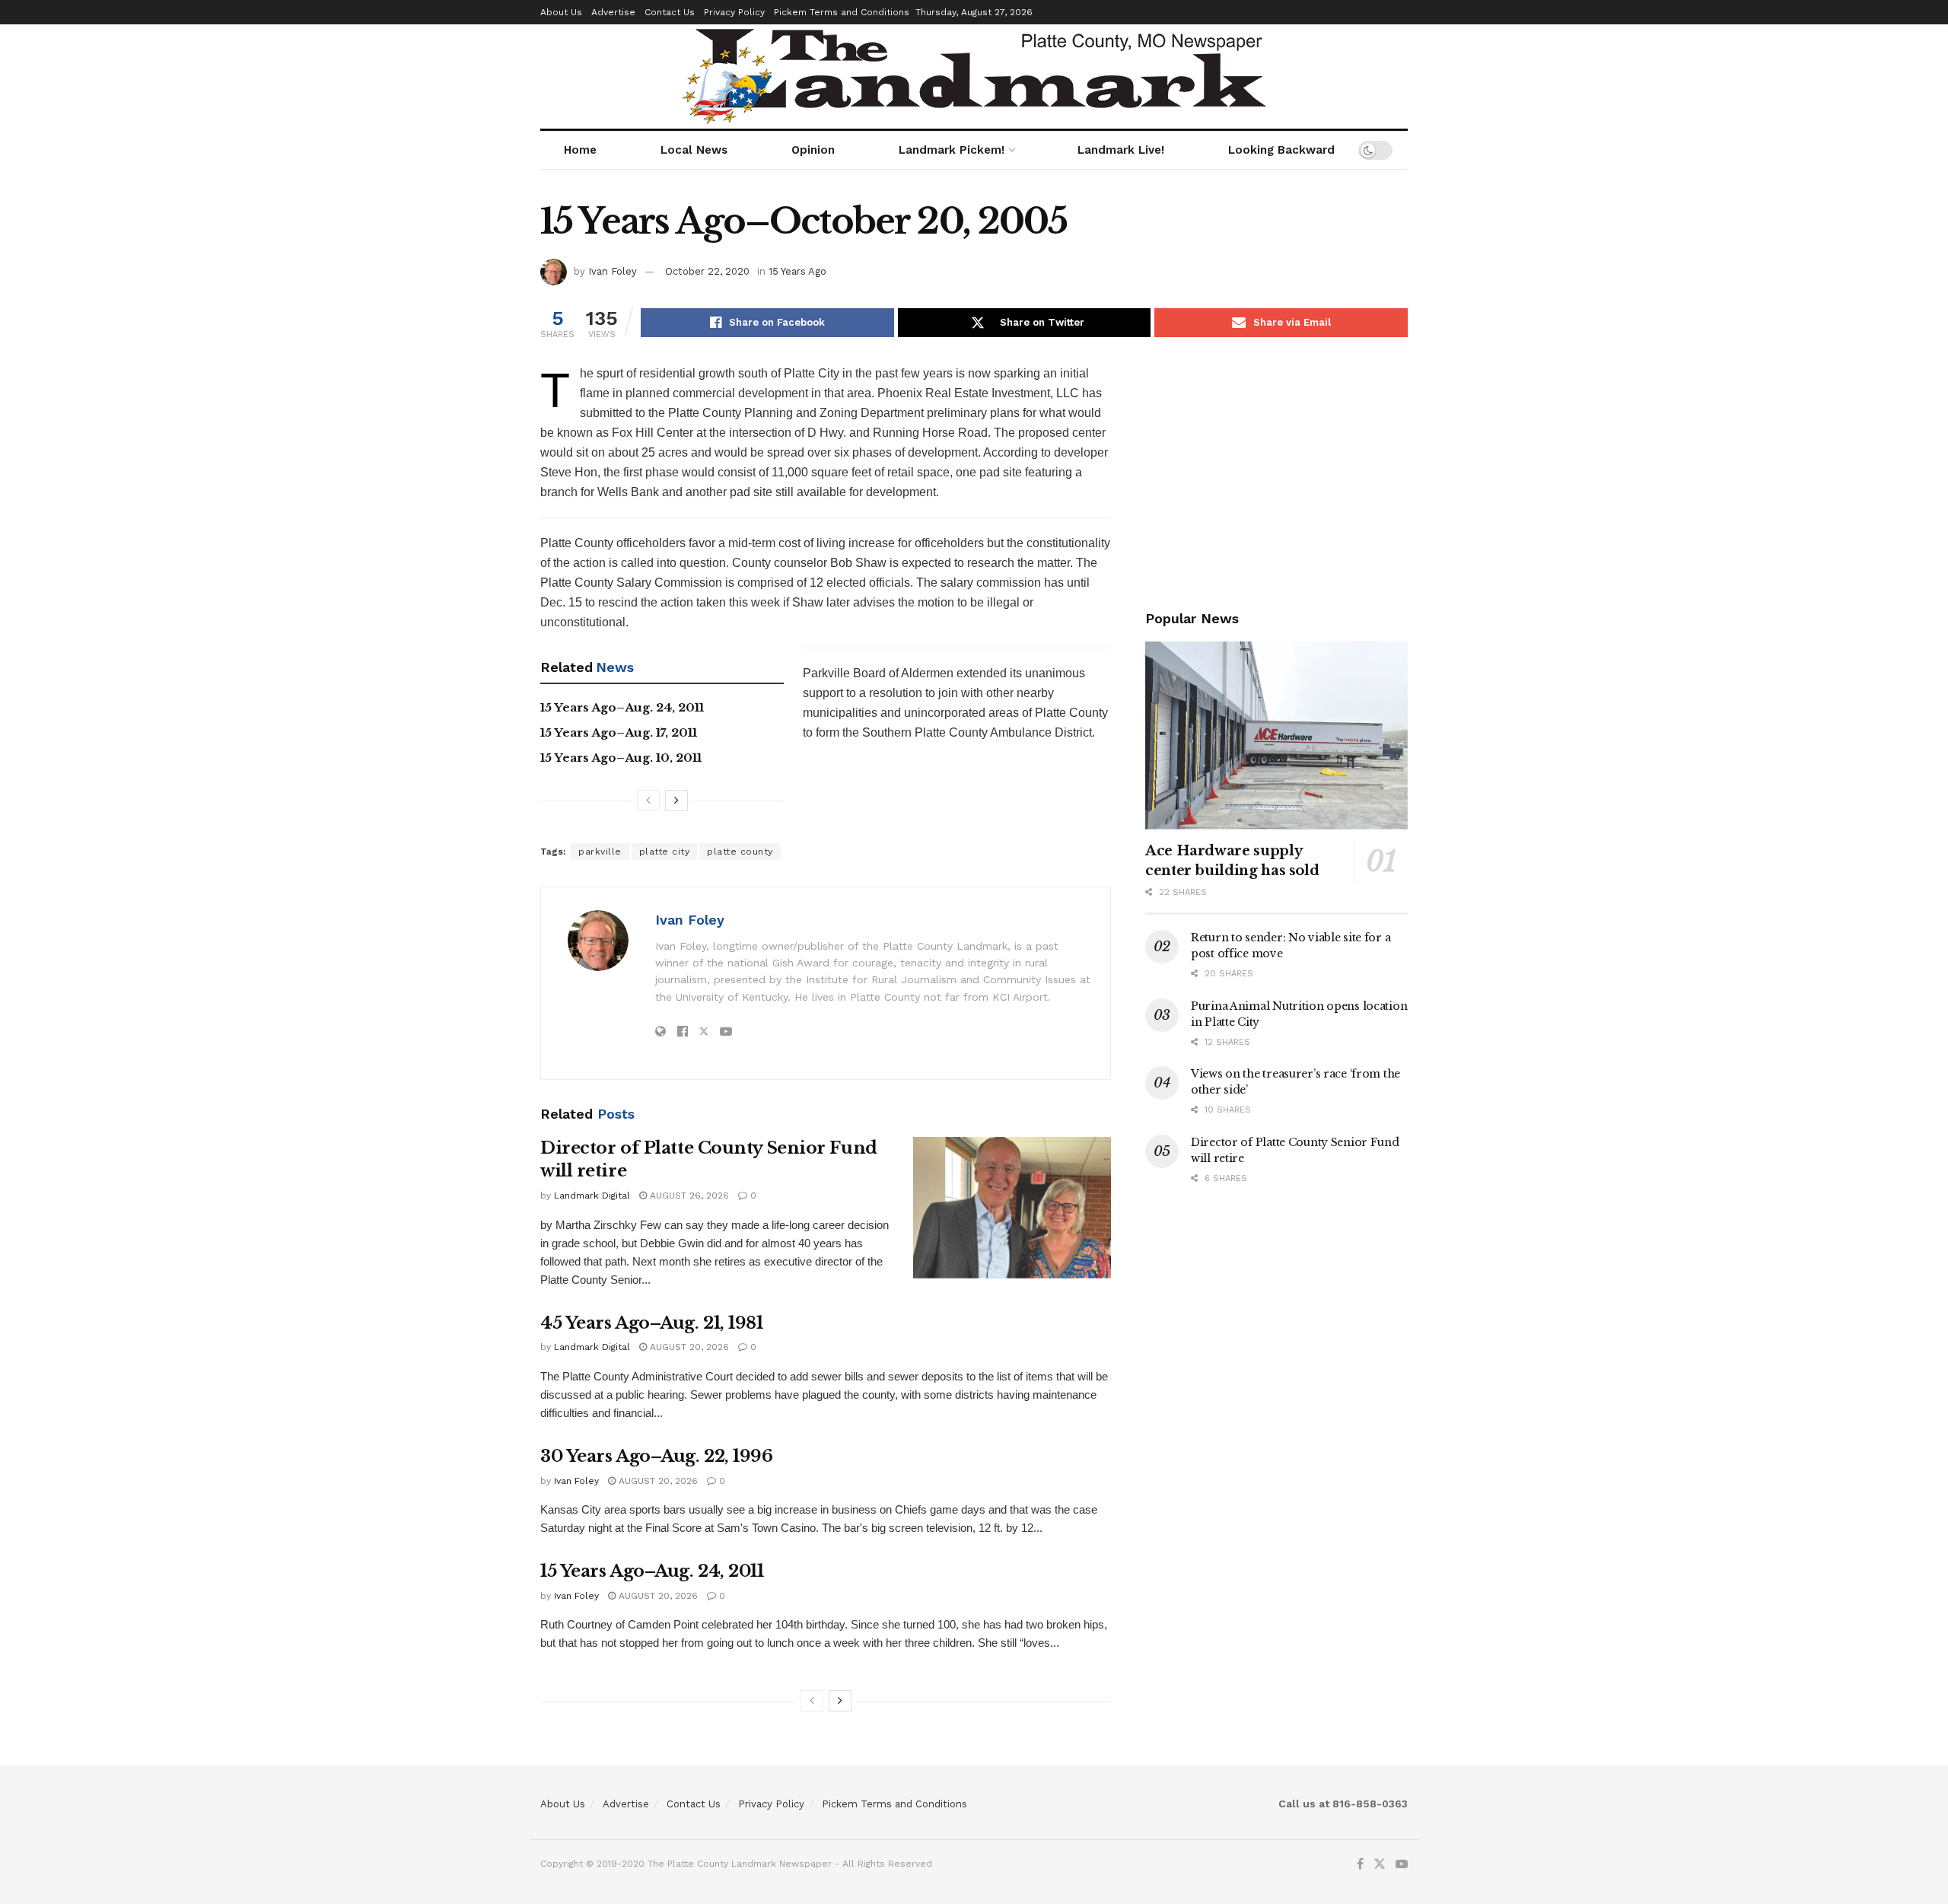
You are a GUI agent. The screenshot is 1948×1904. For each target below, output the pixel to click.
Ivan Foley (613, 271)
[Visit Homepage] (974, 76)
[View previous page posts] (648, 801)
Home (580, 150)
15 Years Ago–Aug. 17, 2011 (619, 732)
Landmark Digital (592, 1196)
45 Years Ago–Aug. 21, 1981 (652, 1323)
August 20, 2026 (688, 1347)
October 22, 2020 (707, 271)
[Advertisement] (1276, 470)
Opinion (813, 150)
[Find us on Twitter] (1380, 1864)
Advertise (613, 12)
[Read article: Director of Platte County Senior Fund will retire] (1012, 1208)
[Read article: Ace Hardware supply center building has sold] (1276, 735)
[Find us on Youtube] (1402, 1864)
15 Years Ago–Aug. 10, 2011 (621, 758)
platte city (665, 852)
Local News (694, 150)
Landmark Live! (1121, 150)
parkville (600, 852)
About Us (561, 12)
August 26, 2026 (688, 1196)
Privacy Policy (734, 12)
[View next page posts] (676, 801)
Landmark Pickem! (952, 150)
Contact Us (670, 12)
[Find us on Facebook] (1360, 1864)
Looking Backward (1281, 150)
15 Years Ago (797, 271)
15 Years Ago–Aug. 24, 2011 (622, 707)
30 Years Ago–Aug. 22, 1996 (657, 1456)
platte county (740, 852)
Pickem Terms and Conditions (842, 12)
